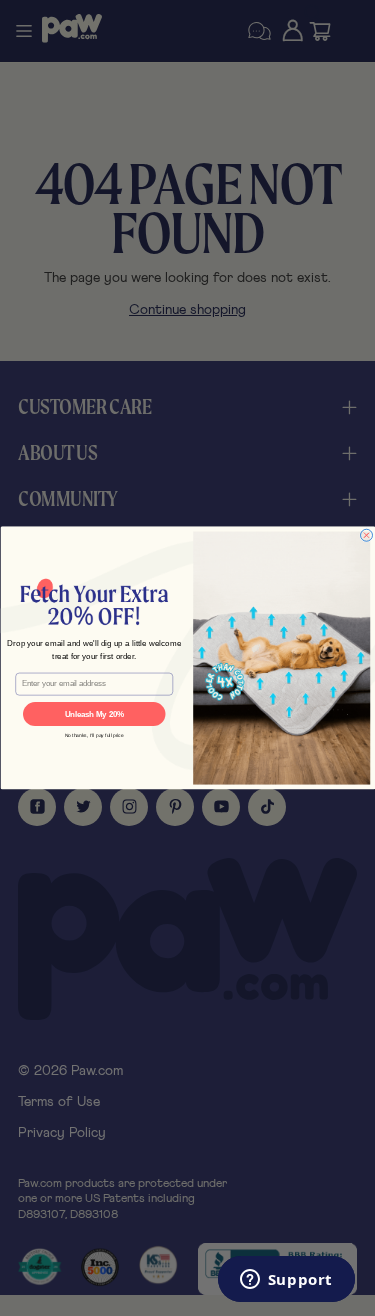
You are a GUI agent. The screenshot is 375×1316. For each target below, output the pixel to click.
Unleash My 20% (93, 714)
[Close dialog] (366, 535)
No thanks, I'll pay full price (93, 736)
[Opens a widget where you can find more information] (286, 1281)
